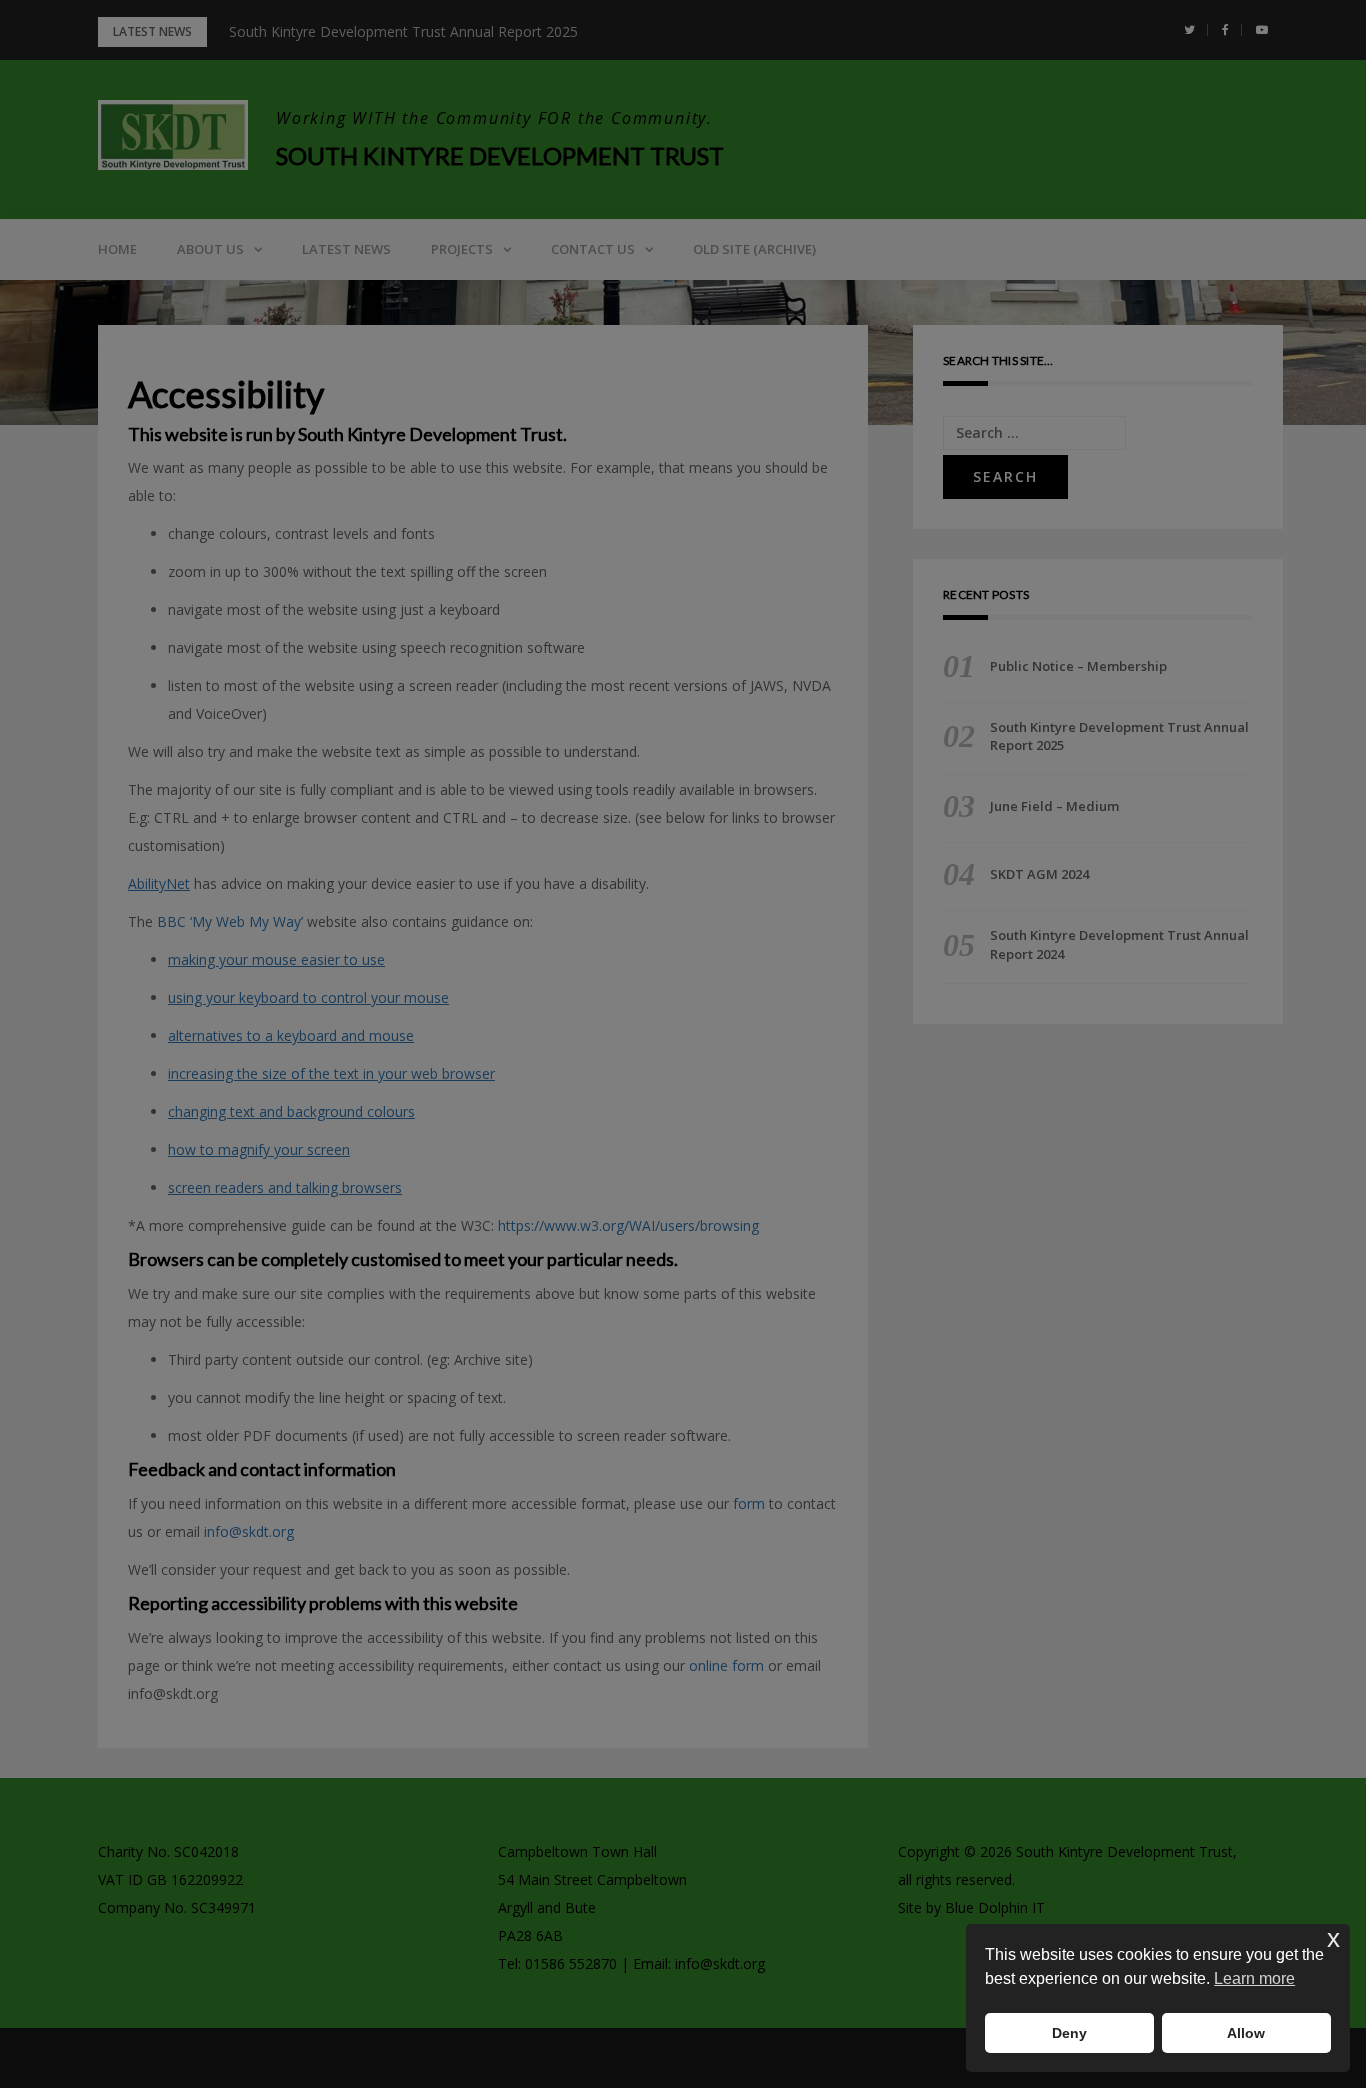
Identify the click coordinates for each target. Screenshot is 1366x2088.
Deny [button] (1069, 2033)
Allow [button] (1246, 2033)
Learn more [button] (1254, 1978)
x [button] (1333, 1938)
